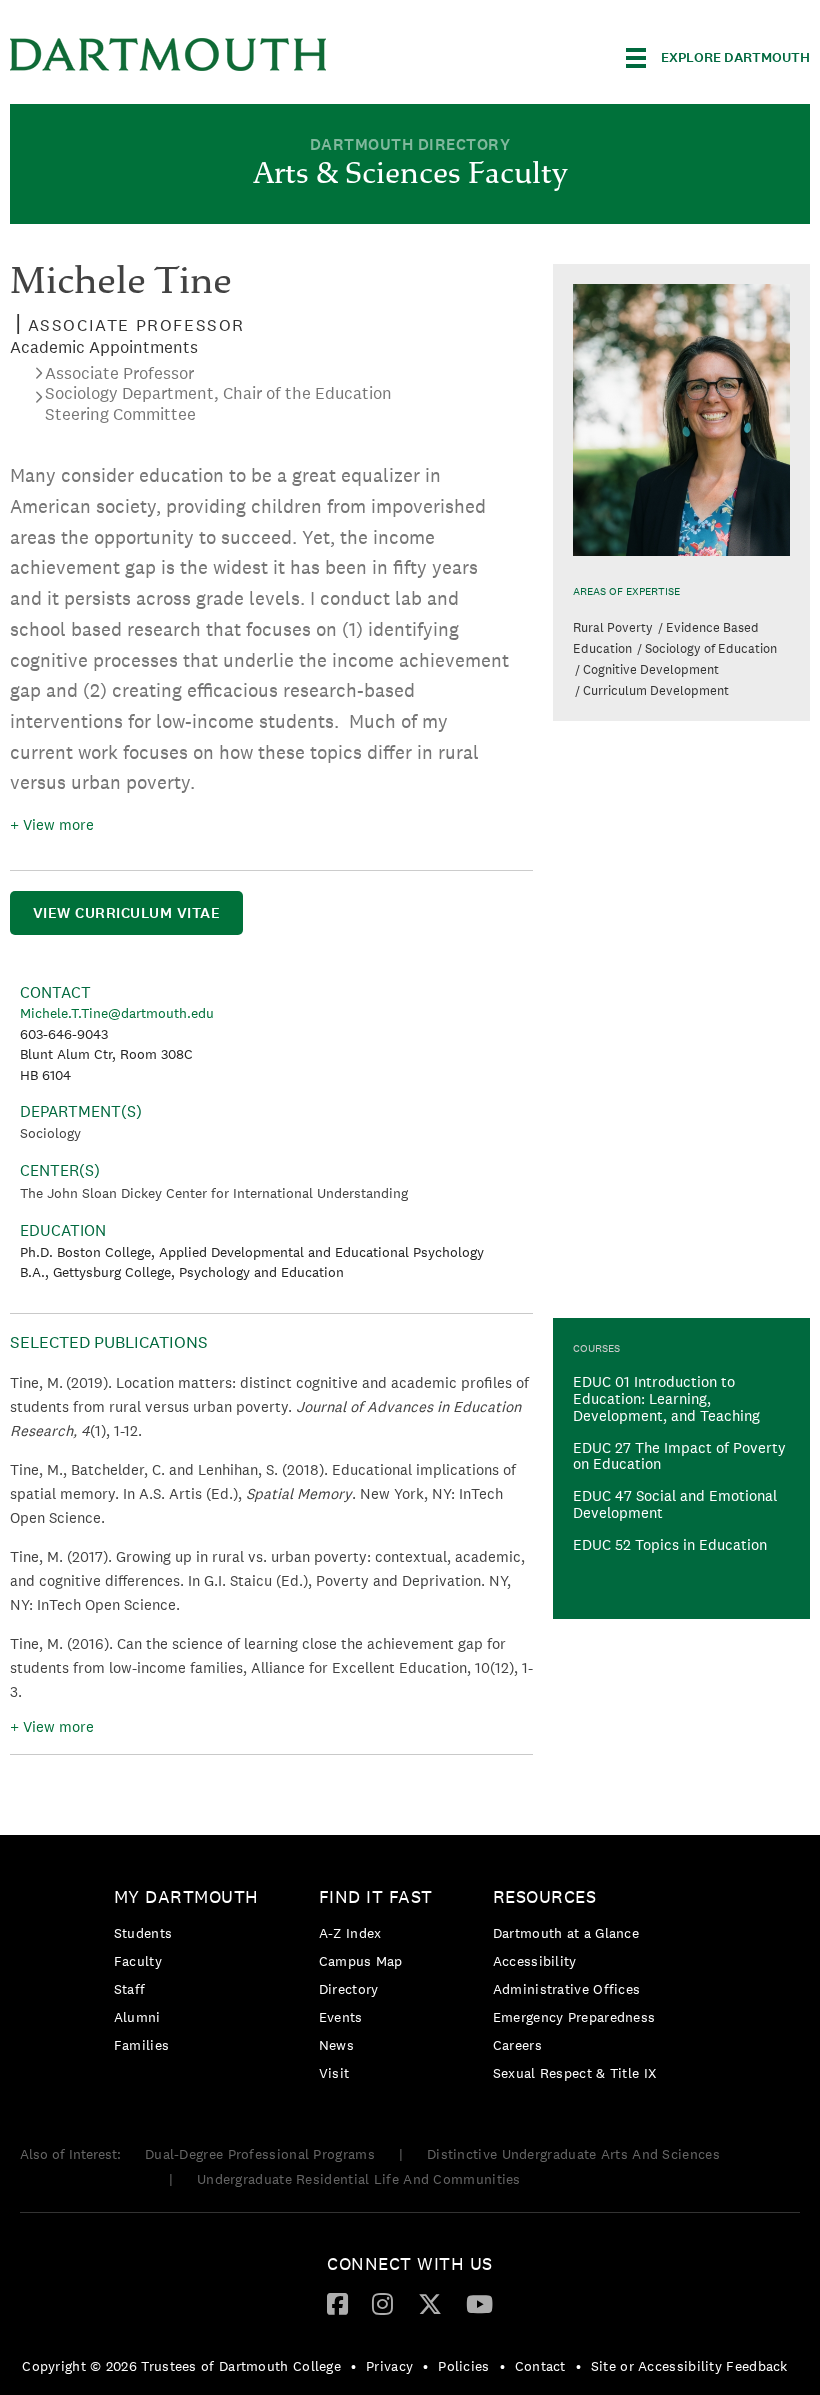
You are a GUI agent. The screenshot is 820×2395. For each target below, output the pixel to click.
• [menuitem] (353, 2366)
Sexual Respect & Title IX (575, 2073)
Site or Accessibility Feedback (689, 2366)
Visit (334, 2073)
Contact (540, 2366)
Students (143, 1933)
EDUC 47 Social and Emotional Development (675, 1504)
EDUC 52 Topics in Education (670, 1544)
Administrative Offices (567, 1989)
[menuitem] (191, 1974)
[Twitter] (430, 2303)
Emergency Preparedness (574, 2017)
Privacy (389, 2366)
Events (341, 2017)
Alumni (137, 2017)
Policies (463, 2366)
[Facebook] (337, 2303)
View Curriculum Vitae (127, 913)
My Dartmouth (186, 1896)
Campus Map (361, 1961)
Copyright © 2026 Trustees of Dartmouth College (181, 2366)
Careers (517, 2045)
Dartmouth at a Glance (566, 1933)
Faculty (138, 1961)
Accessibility (535, 1961)
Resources (545, 1896)
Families (141, 2045)
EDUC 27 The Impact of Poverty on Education (679, 1456)
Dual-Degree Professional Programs (260, 2154)
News (336, 2045)
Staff (130, 1989)
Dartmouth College (168, 54)
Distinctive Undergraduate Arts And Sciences (573, 2154)
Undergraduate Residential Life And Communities (359, 2179)
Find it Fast (376, 1896)
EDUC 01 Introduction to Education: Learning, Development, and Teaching (666, 1398)
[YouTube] (479, 2303)
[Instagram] (382, 2303)
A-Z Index (350, 1933)
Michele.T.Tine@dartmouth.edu (117, 1013)
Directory (349, 1989)
